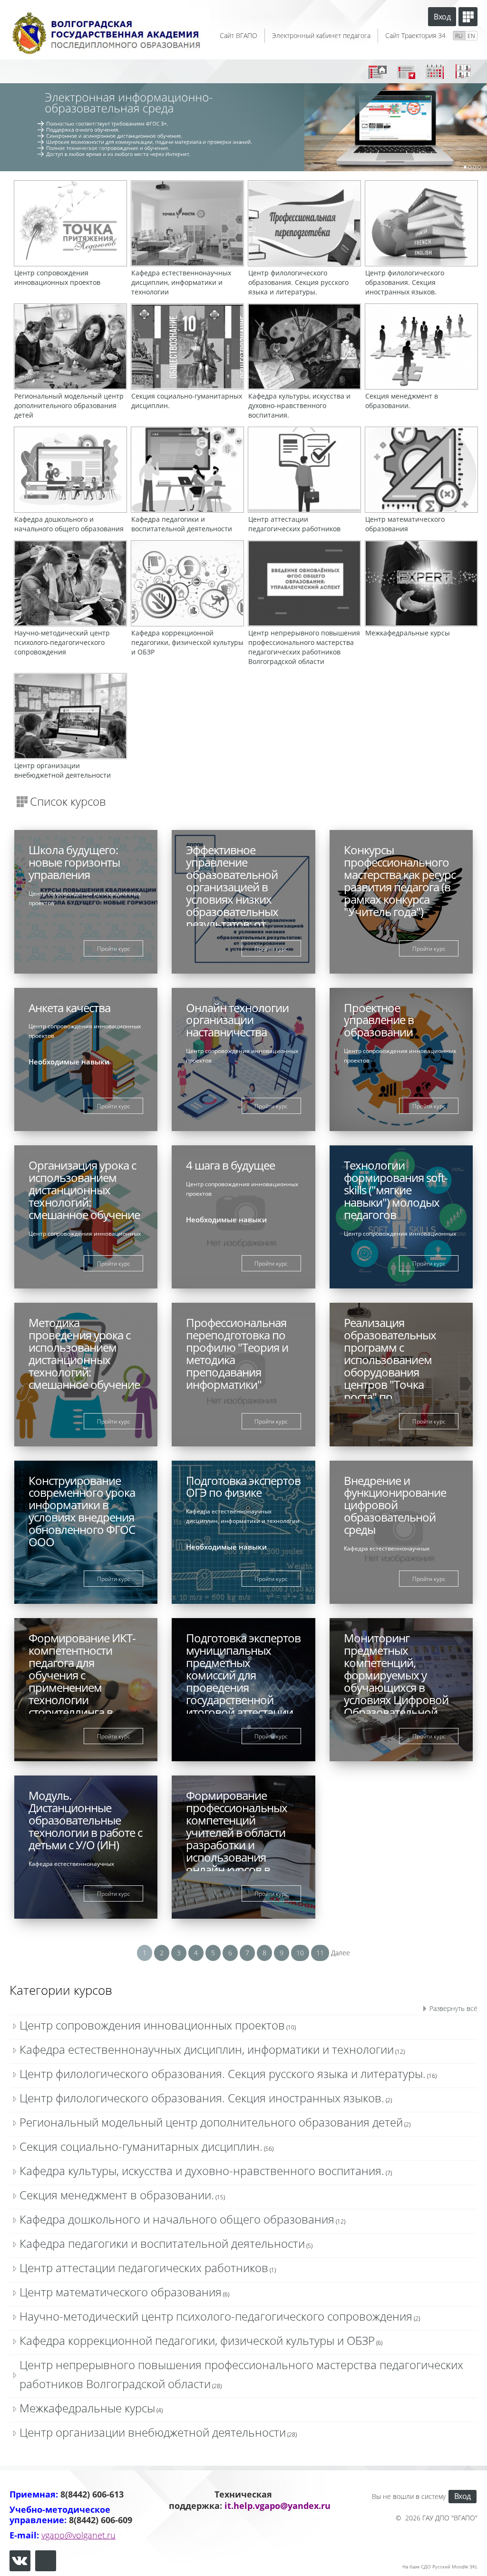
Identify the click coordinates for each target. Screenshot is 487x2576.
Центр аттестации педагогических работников (144, 2268)
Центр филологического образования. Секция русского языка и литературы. (223, 2073)
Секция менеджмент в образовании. (117, 2195)
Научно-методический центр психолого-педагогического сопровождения (216, 2316)
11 (320, 1953)
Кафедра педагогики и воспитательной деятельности (162, 2243)
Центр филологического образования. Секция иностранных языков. (202, 2098)
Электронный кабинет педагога (321, 35)
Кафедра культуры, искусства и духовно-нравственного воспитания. (202, 2171)
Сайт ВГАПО (239, 35)
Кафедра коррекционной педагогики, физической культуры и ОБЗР (197, 2340)
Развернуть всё (453, 2008)
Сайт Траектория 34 (415, 35)
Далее (341, 1953)
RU (459, 36)
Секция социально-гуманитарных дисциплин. (141, 2146)
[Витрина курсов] (468, 17)
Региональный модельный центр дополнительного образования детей (211, 2122)
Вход (442, 17)
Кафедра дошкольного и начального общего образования (177, 2219)
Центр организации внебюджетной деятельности (153, 2432)
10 (300, 1953)
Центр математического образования (121, 2292)
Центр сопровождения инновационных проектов (152, 2025)
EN (471, 36)
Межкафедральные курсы (87, 2408)
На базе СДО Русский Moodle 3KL (440, 2566)
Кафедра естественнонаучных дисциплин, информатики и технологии (207, 2049)
